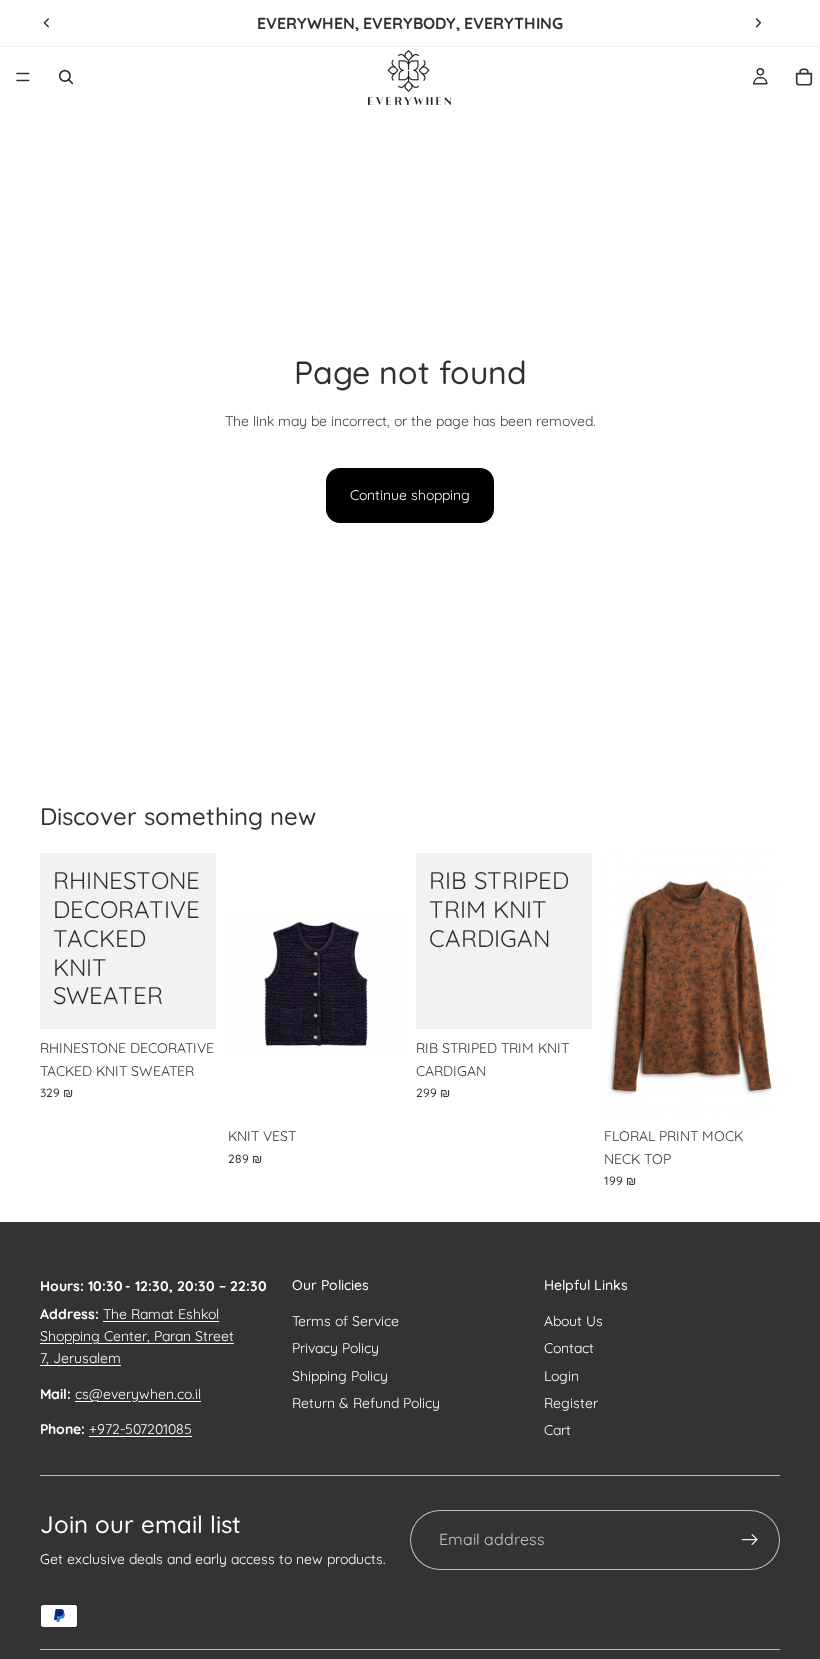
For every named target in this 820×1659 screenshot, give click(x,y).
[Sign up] (750, 1540)
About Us (573, 1321)
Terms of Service (345, 1321)
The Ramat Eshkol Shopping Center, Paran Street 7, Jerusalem (137, 1336)
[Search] (66, 77)
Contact (569, 1348)
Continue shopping (410, 495)
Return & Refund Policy (366, 1403)
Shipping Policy (340, 1376)
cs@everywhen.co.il (138, 1394)
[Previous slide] (47, 23)
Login (561, 1376)
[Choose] (185, 999)
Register (571, 1403)
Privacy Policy (335, 1348)
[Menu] (23, 77)
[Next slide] (758, 23)
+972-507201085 (140, 1429)
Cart (557, 1430)
